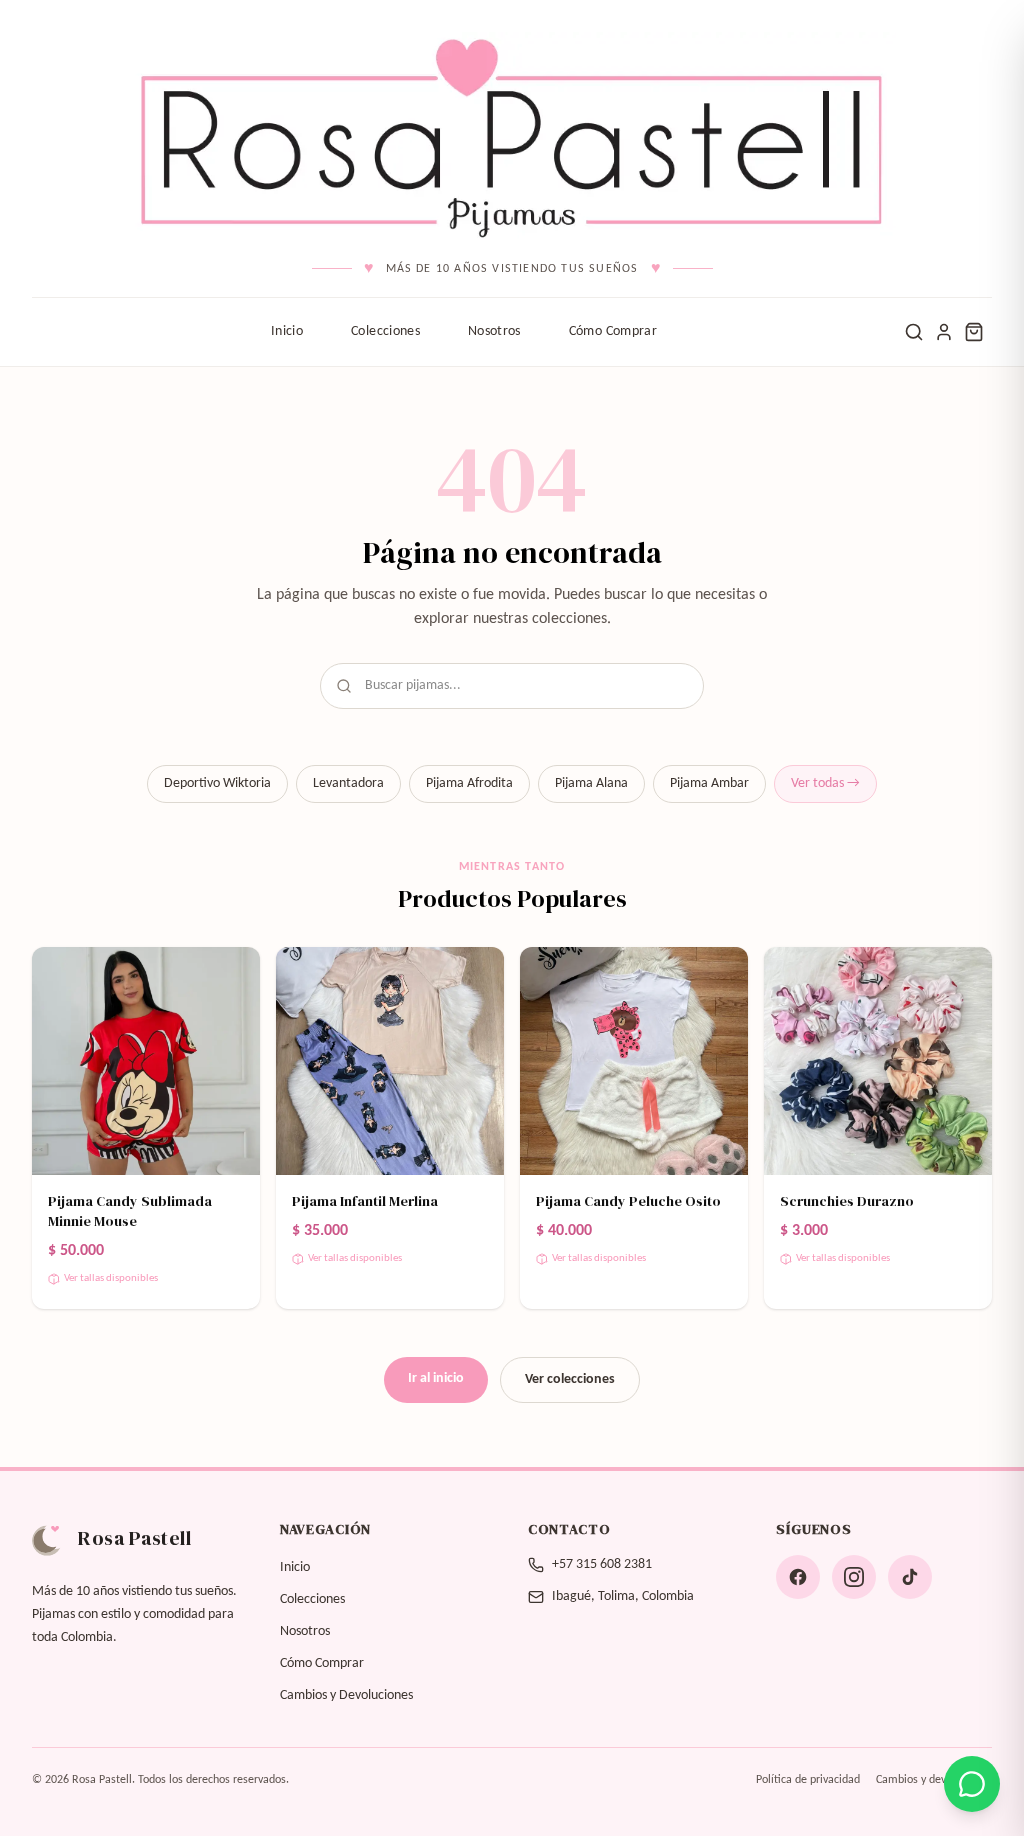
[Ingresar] (944, 332)
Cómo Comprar (613, 331)
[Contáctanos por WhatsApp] (972, 1784)
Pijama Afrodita (469, 783)
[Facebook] (798, 1577)
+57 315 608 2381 (602, 1564)
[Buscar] (914, 332)
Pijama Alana (591, 783)
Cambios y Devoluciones (346, 1695)
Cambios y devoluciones (934, 1780)
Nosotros (494, 331)
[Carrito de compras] (974, 332)
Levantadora (348, 783)
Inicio (287, 331)
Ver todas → (825, 783)
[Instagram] (854, 1577)
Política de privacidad (808, 1780)
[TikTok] (910, 1577)
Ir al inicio (436, 1378)
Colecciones (385, 331)
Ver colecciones (570, 1379)
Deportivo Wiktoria (217, 783)
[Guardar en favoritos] (232, 975)
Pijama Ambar (709, 783)
